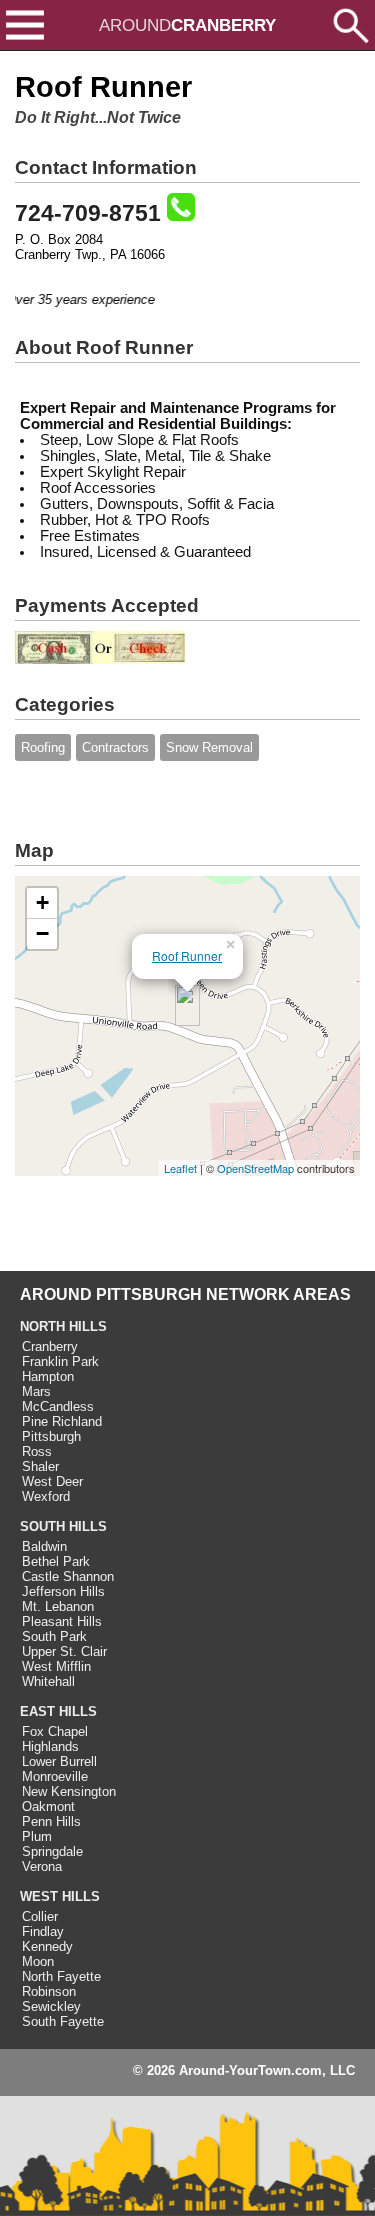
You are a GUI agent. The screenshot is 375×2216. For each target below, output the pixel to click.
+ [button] (42, 902)
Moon (38, 1961)
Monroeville (55, 1776)
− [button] (42, 933)
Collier (40, 1916)
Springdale (52, 1851)
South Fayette (63, 2021)
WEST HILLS (60, 1896)
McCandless (58, 1406)
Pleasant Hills (62, 1621)
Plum (37, 1836)
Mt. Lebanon (58, 1606)
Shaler (40, 1466)
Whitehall (48, 1681)
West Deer (52, 1481)
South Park (54, 1636)
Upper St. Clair (64, 1651)
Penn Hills (51, 1821)
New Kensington (69, 1791)
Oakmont (48, 1806)
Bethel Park (56, 1561)
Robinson (49, 1991)
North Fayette (61, 1976)
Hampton (48, 1376)
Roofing (43, 747)
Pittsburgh (51, 1436)
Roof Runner (187, 955)
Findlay (43, 1931)
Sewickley (51, 2006)
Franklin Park (60, 1361)
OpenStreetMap (255, 1168)
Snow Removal (209, 747)
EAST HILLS (58, 1711)
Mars (36, 1391)
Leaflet (180, 1168)
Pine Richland (62, 1421)
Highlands (50, 1746)
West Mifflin (56, 1666)
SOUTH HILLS (63, 1526)
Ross (37, 1451)
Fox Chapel (55, 1731)
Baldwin (44, 1546)
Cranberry (50, 1346)
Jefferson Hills (63, 1591)
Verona (42, 1866)
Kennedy (47, 1946)
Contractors (115, 747)
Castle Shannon (68, 1576)
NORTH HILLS (63, 1326)
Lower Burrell (59, 1761)
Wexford (46, 1496)
